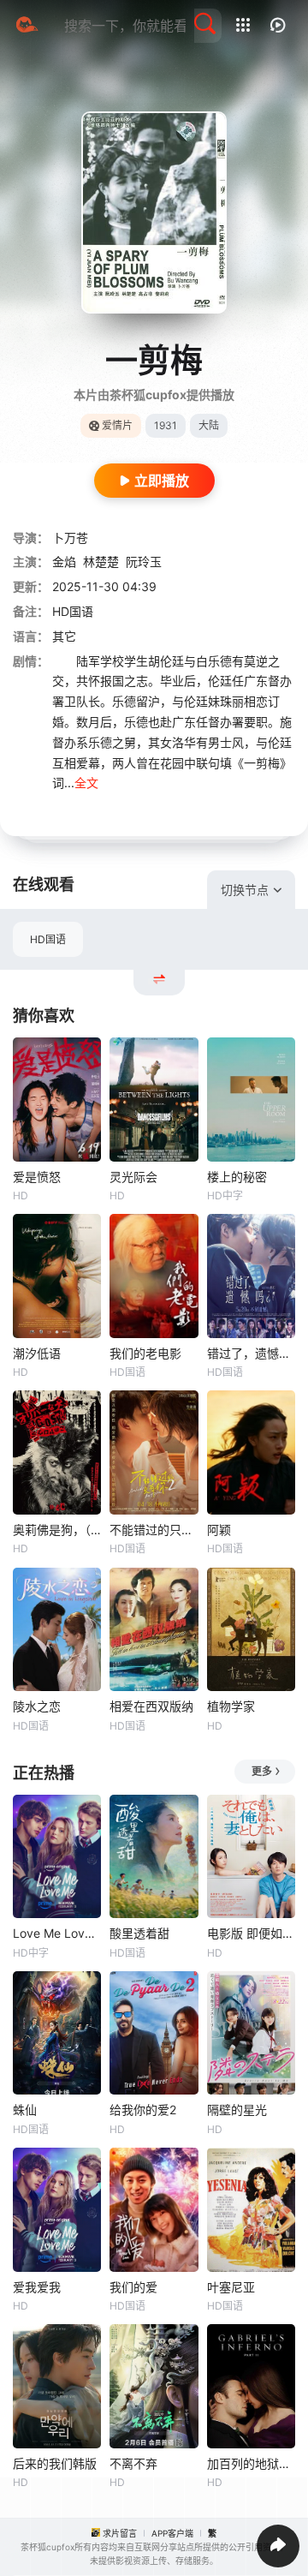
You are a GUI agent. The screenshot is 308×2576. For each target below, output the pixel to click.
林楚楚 (101, 562)
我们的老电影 (145, 1353)
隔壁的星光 (237, 2110)
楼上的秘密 (237, 1177)
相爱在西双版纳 (151, 1706)
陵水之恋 (37, 1706)
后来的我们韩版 (55, 2463)
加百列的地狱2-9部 (251, 2463)
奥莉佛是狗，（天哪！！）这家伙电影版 (57, 1530)
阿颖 (219, 1530)
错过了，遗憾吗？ (251, 1353)
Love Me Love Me (57, 1933)
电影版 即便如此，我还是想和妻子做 (251, 1933)
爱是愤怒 (37, 1177)
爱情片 (117, 425)
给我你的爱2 (143, 2110)
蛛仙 (25, 2110)
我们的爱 (133, 2287)
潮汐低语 (37, 1353)
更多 (262, 1771)
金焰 (64, 562)
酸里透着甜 (139, 1933)
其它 (64, 636)
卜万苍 (70, 538)
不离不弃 (133, 2463)
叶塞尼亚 (231, 2287)
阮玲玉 (144, 562)
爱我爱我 (37, 2287)
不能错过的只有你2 (154, 1530)
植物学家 (231, 1706)
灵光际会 (133, 1177)
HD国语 (48, 939)
